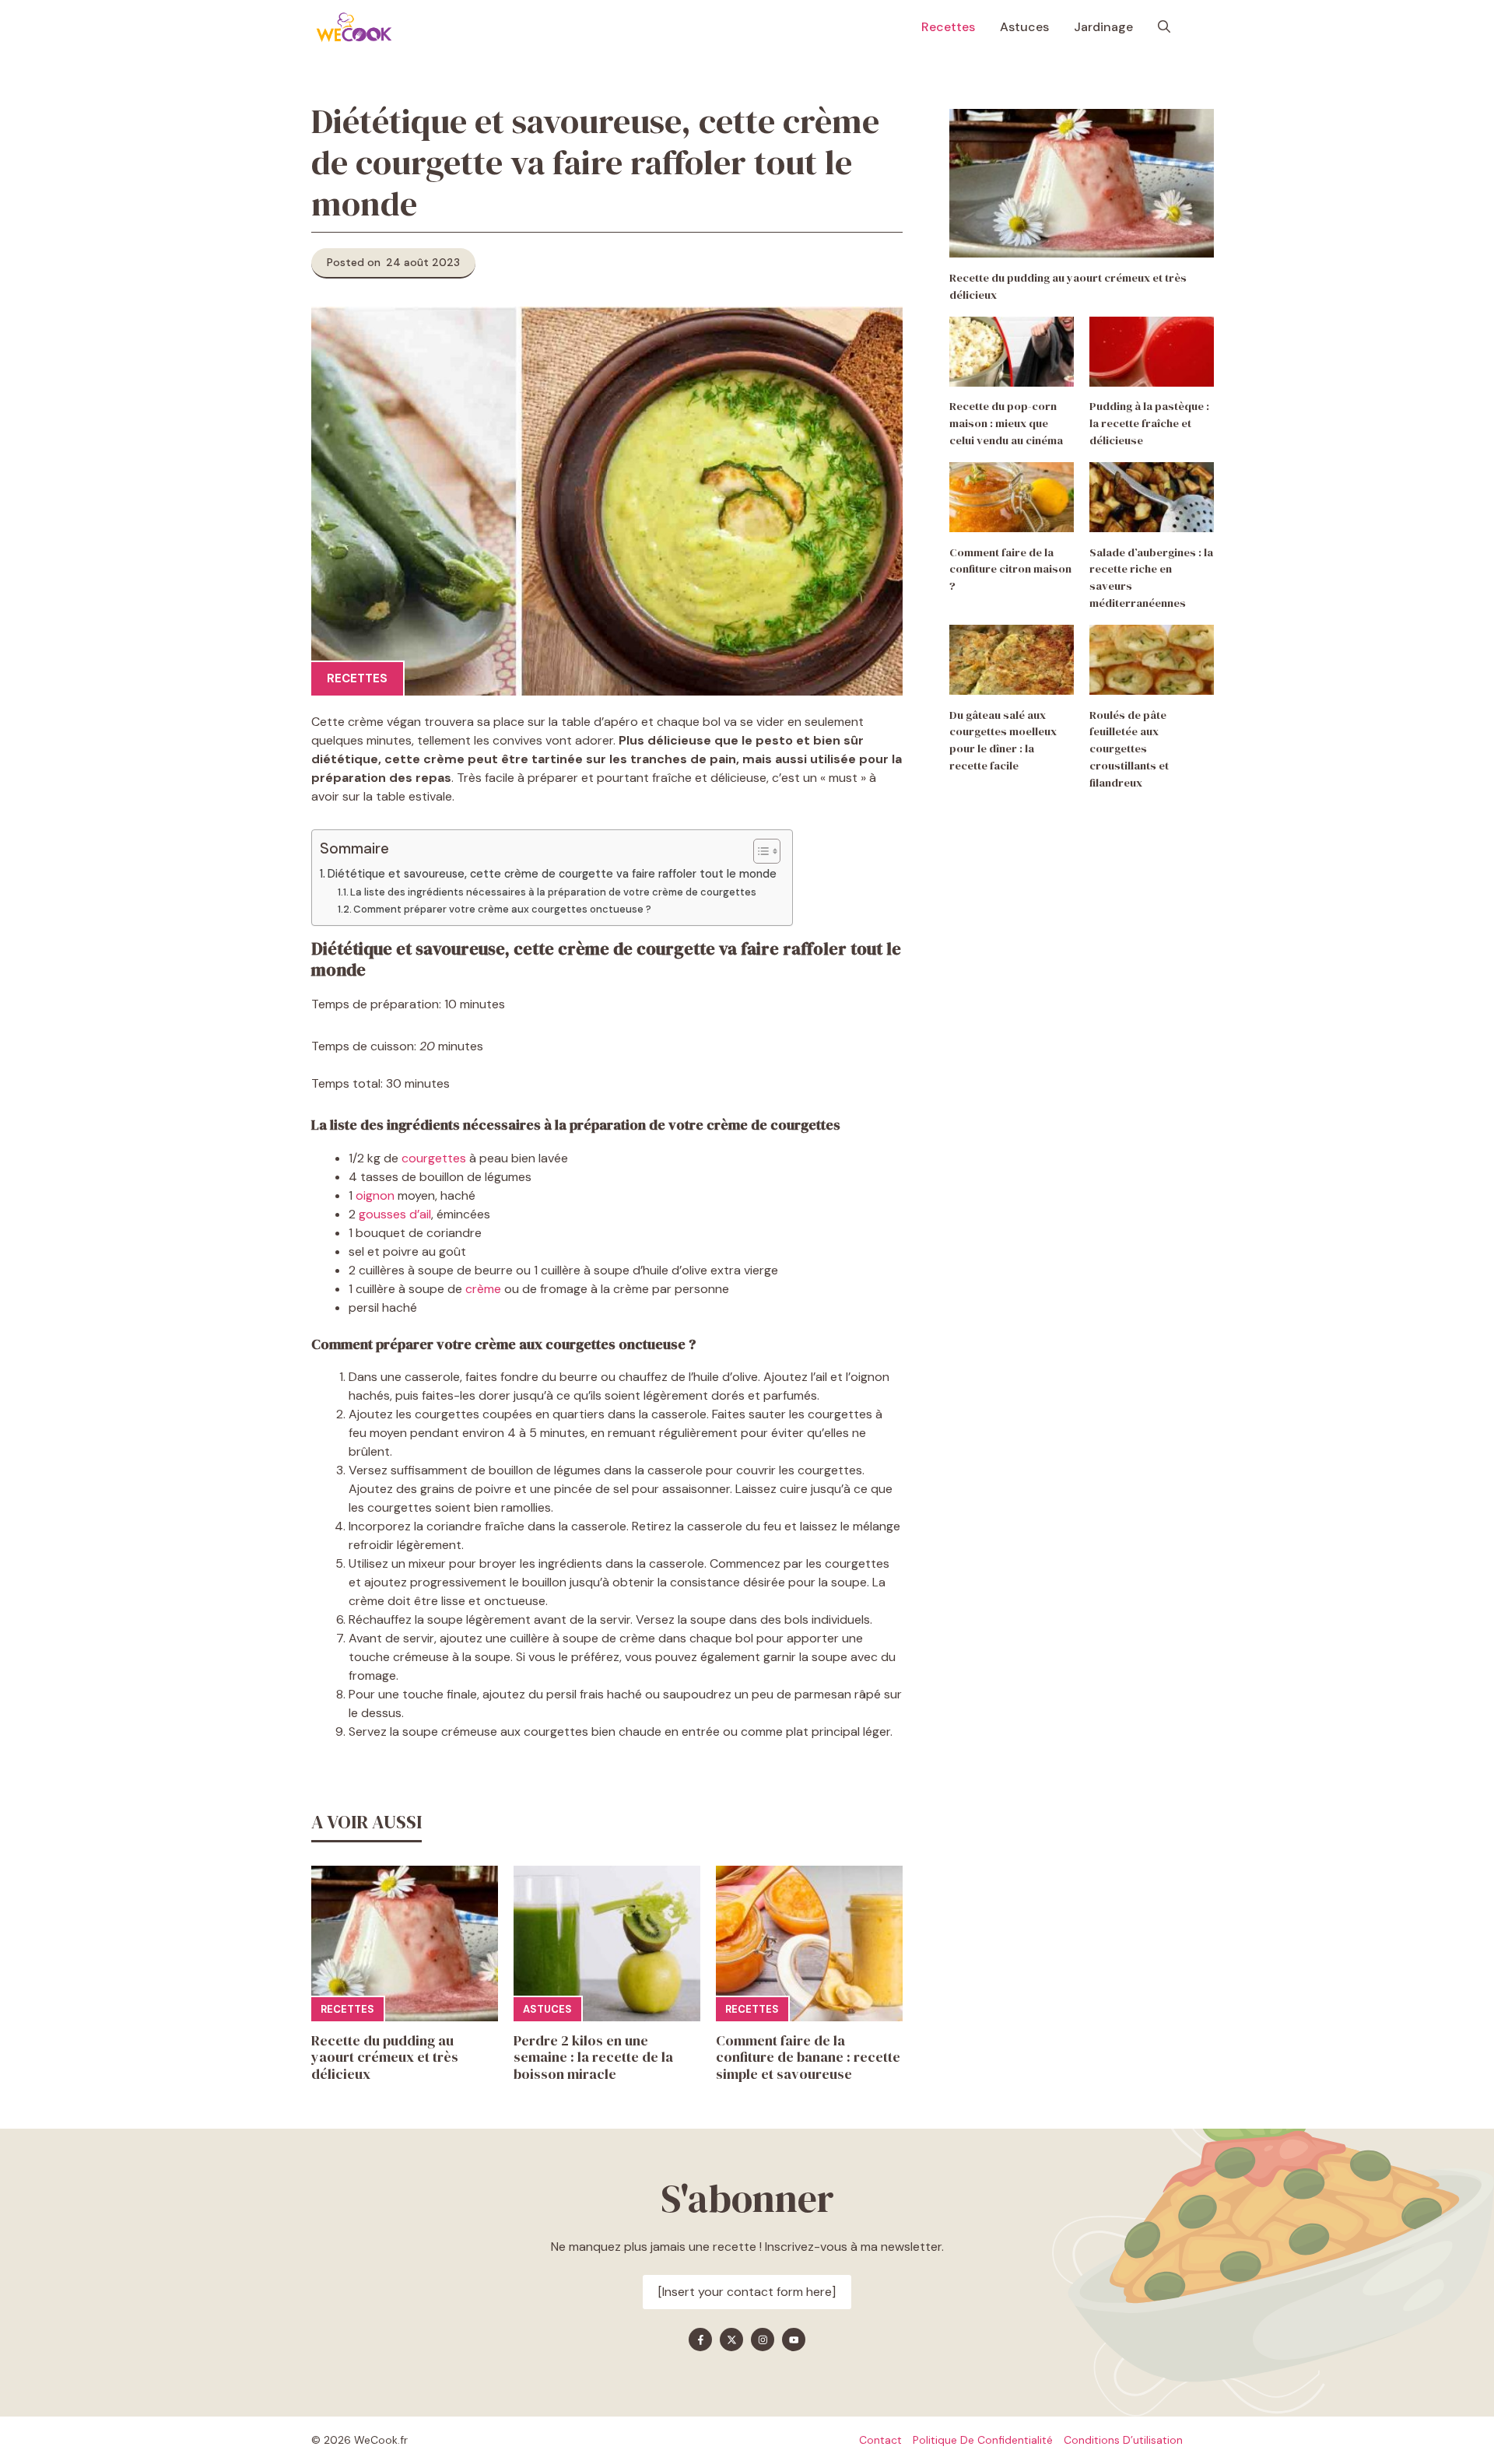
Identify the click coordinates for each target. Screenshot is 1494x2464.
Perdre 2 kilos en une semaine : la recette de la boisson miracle (593, 2057)
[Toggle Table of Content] (759, 851)
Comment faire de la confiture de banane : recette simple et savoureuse (808, 2057)
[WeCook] (354, 27)
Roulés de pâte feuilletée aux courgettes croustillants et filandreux (1129, 749)
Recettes (948, 27)
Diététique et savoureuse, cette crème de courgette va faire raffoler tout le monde (552, 874)
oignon (375, 1195)
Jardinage (1103, 27)
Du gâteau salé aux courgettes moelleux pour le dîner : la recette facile (1003, 740)
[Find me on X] (731, 2340)
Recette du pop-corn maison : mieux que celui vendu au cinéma (1006, 424)
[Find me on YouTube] (794, 2340)
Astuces (1024, 27)
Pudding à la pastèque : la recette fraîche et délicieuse (1149, 424)
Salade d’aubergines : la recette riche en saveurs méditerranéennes (1151, 578)
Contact (880, 2440)
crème (483, 1289)
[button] (1164, 27)
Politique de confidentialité (983, 2440)
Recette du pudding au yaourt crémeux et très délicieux (385, 2057)
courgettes (434, 1158)
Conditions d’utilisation (1123, 2440)
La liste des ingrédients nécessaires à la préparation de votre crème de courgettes (554, 892)
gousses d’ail (395, 1214)
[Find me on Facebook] (700, 2340)
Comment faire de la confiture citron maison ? (1010, 570)
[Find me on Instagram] (763, 2340)
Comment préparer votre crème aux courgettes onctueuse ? (503, 909)
